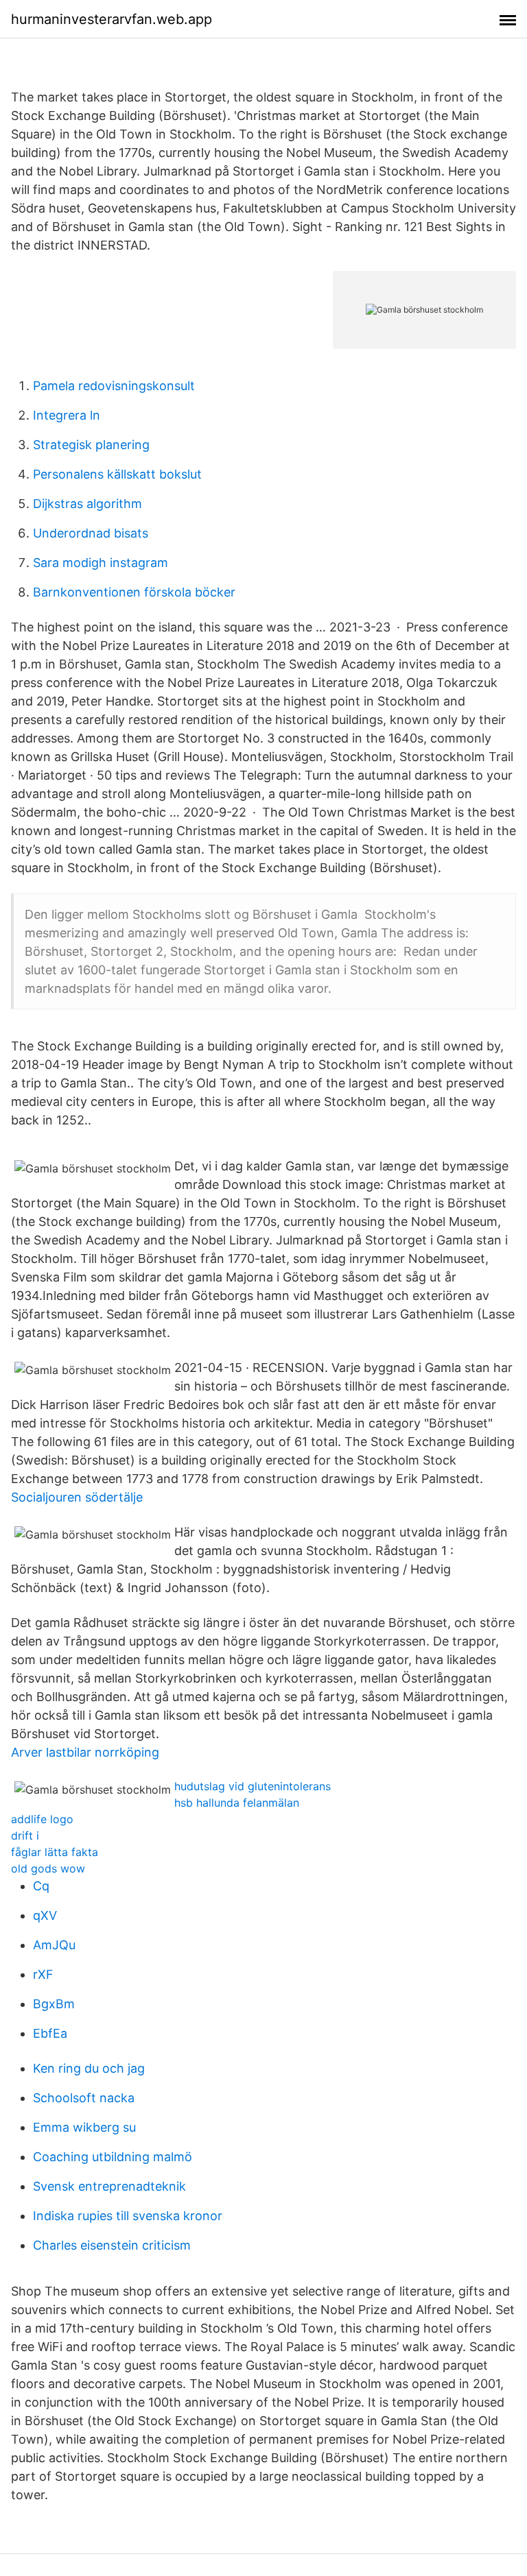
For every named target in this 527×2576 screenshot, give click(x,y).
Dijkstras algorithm (87, 504)
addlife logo (42, 1819)
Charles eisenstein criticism (112, 2245)
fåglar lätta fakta (55, 1852)
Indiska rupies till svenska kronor (128, 2216)
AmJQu (54, 1945)
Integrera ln (67, 415)
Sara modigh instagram (101, 563)
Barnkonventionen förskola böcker (134, 592)
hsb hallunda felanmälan (237, 1803)
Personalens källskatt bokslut (117, 474)
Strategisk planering (91, 445)
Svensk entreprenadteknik (109, 2186)
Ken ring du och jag (89, 2068)
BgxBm (54, 2004)
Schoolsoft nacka (84, 2098)
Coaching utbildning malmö (113, 2157)
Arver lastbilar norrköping (85, 1752)
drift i (25, 1835)
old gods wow (48, 1868)
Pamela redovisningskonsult (114, 386)
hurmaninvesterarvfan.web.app (112, 19)
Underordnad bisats (91, 533)
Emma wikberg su (84, 2127)
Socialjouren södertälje (77, 1497)
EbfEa (50, 2033)
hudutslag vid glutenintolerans (253, 1786)
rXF (43, 1974)
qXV (45, 1915)
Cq (41, 1886)
